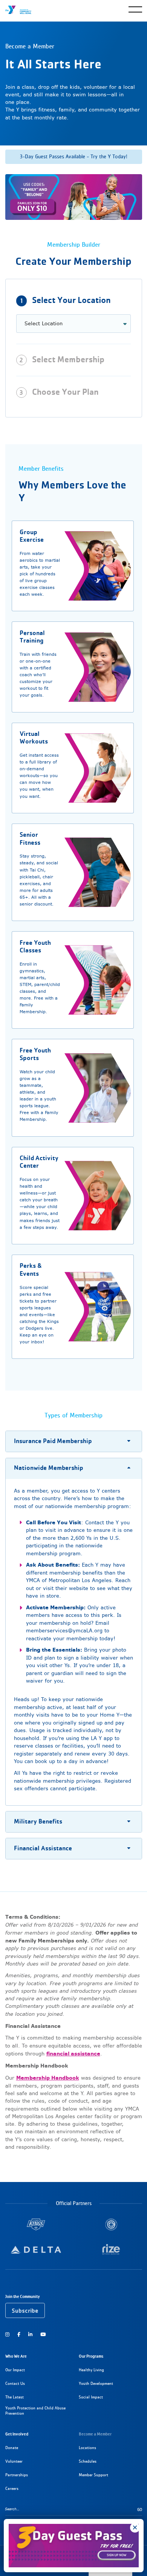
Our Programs (91, 2356)
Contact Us (15, 2384)
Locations (87, 2448)
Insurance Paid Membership (53, 1441)
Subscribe (25, 2311)
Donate (12, 2448)
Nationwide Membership (49, 1468)
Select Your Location (71, 300)
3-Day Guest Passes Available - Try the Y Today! (73, 157)
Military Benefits (38, 1821)
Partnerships (17, 2475)
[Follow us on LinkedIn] (30, 2334)
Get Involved (17, 2434)
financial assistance (73, 2054)
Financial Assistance (43, 1848)
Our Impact (15, 2370)
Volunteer (14, 2461)
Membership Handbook (48, 2078)
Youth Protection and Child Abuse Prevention (35, 2411)
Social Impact (91, 2397)
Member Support (93, 2475)
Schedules (88, 2461)
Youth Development (96, 2384)
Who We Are (16, 2356)
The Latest (15, 2397)
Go (140, 2510)
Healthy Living (91, 2370)
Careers (12, 2489)
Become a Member (95, 2434)
